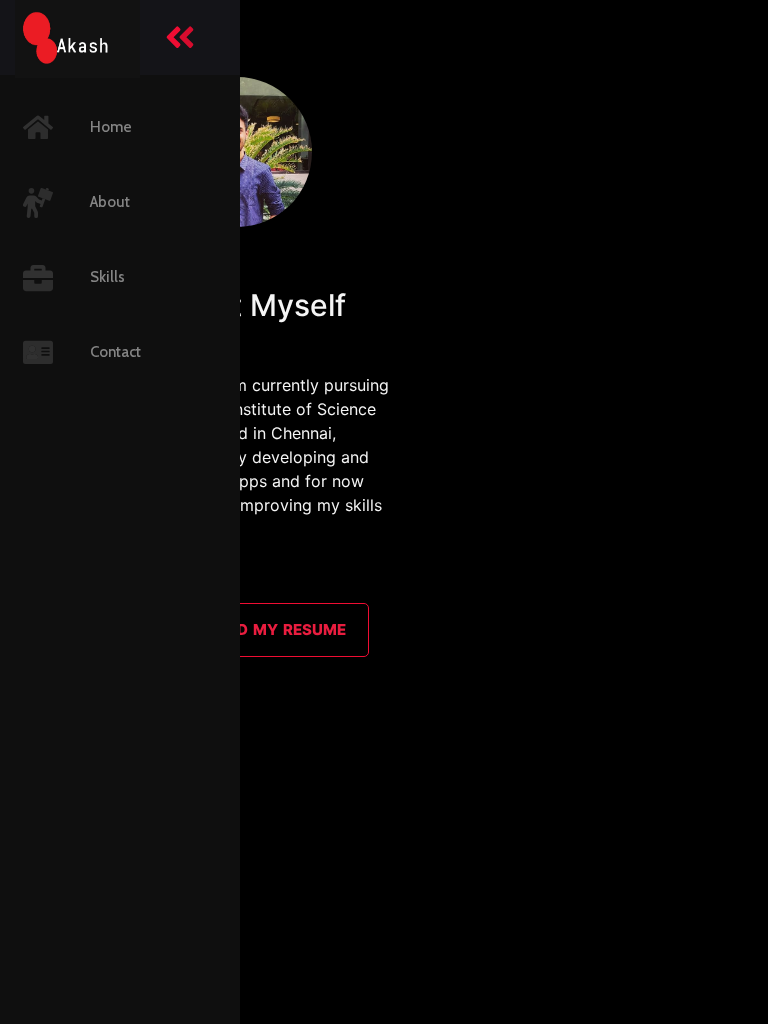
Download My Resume (251, 629)
